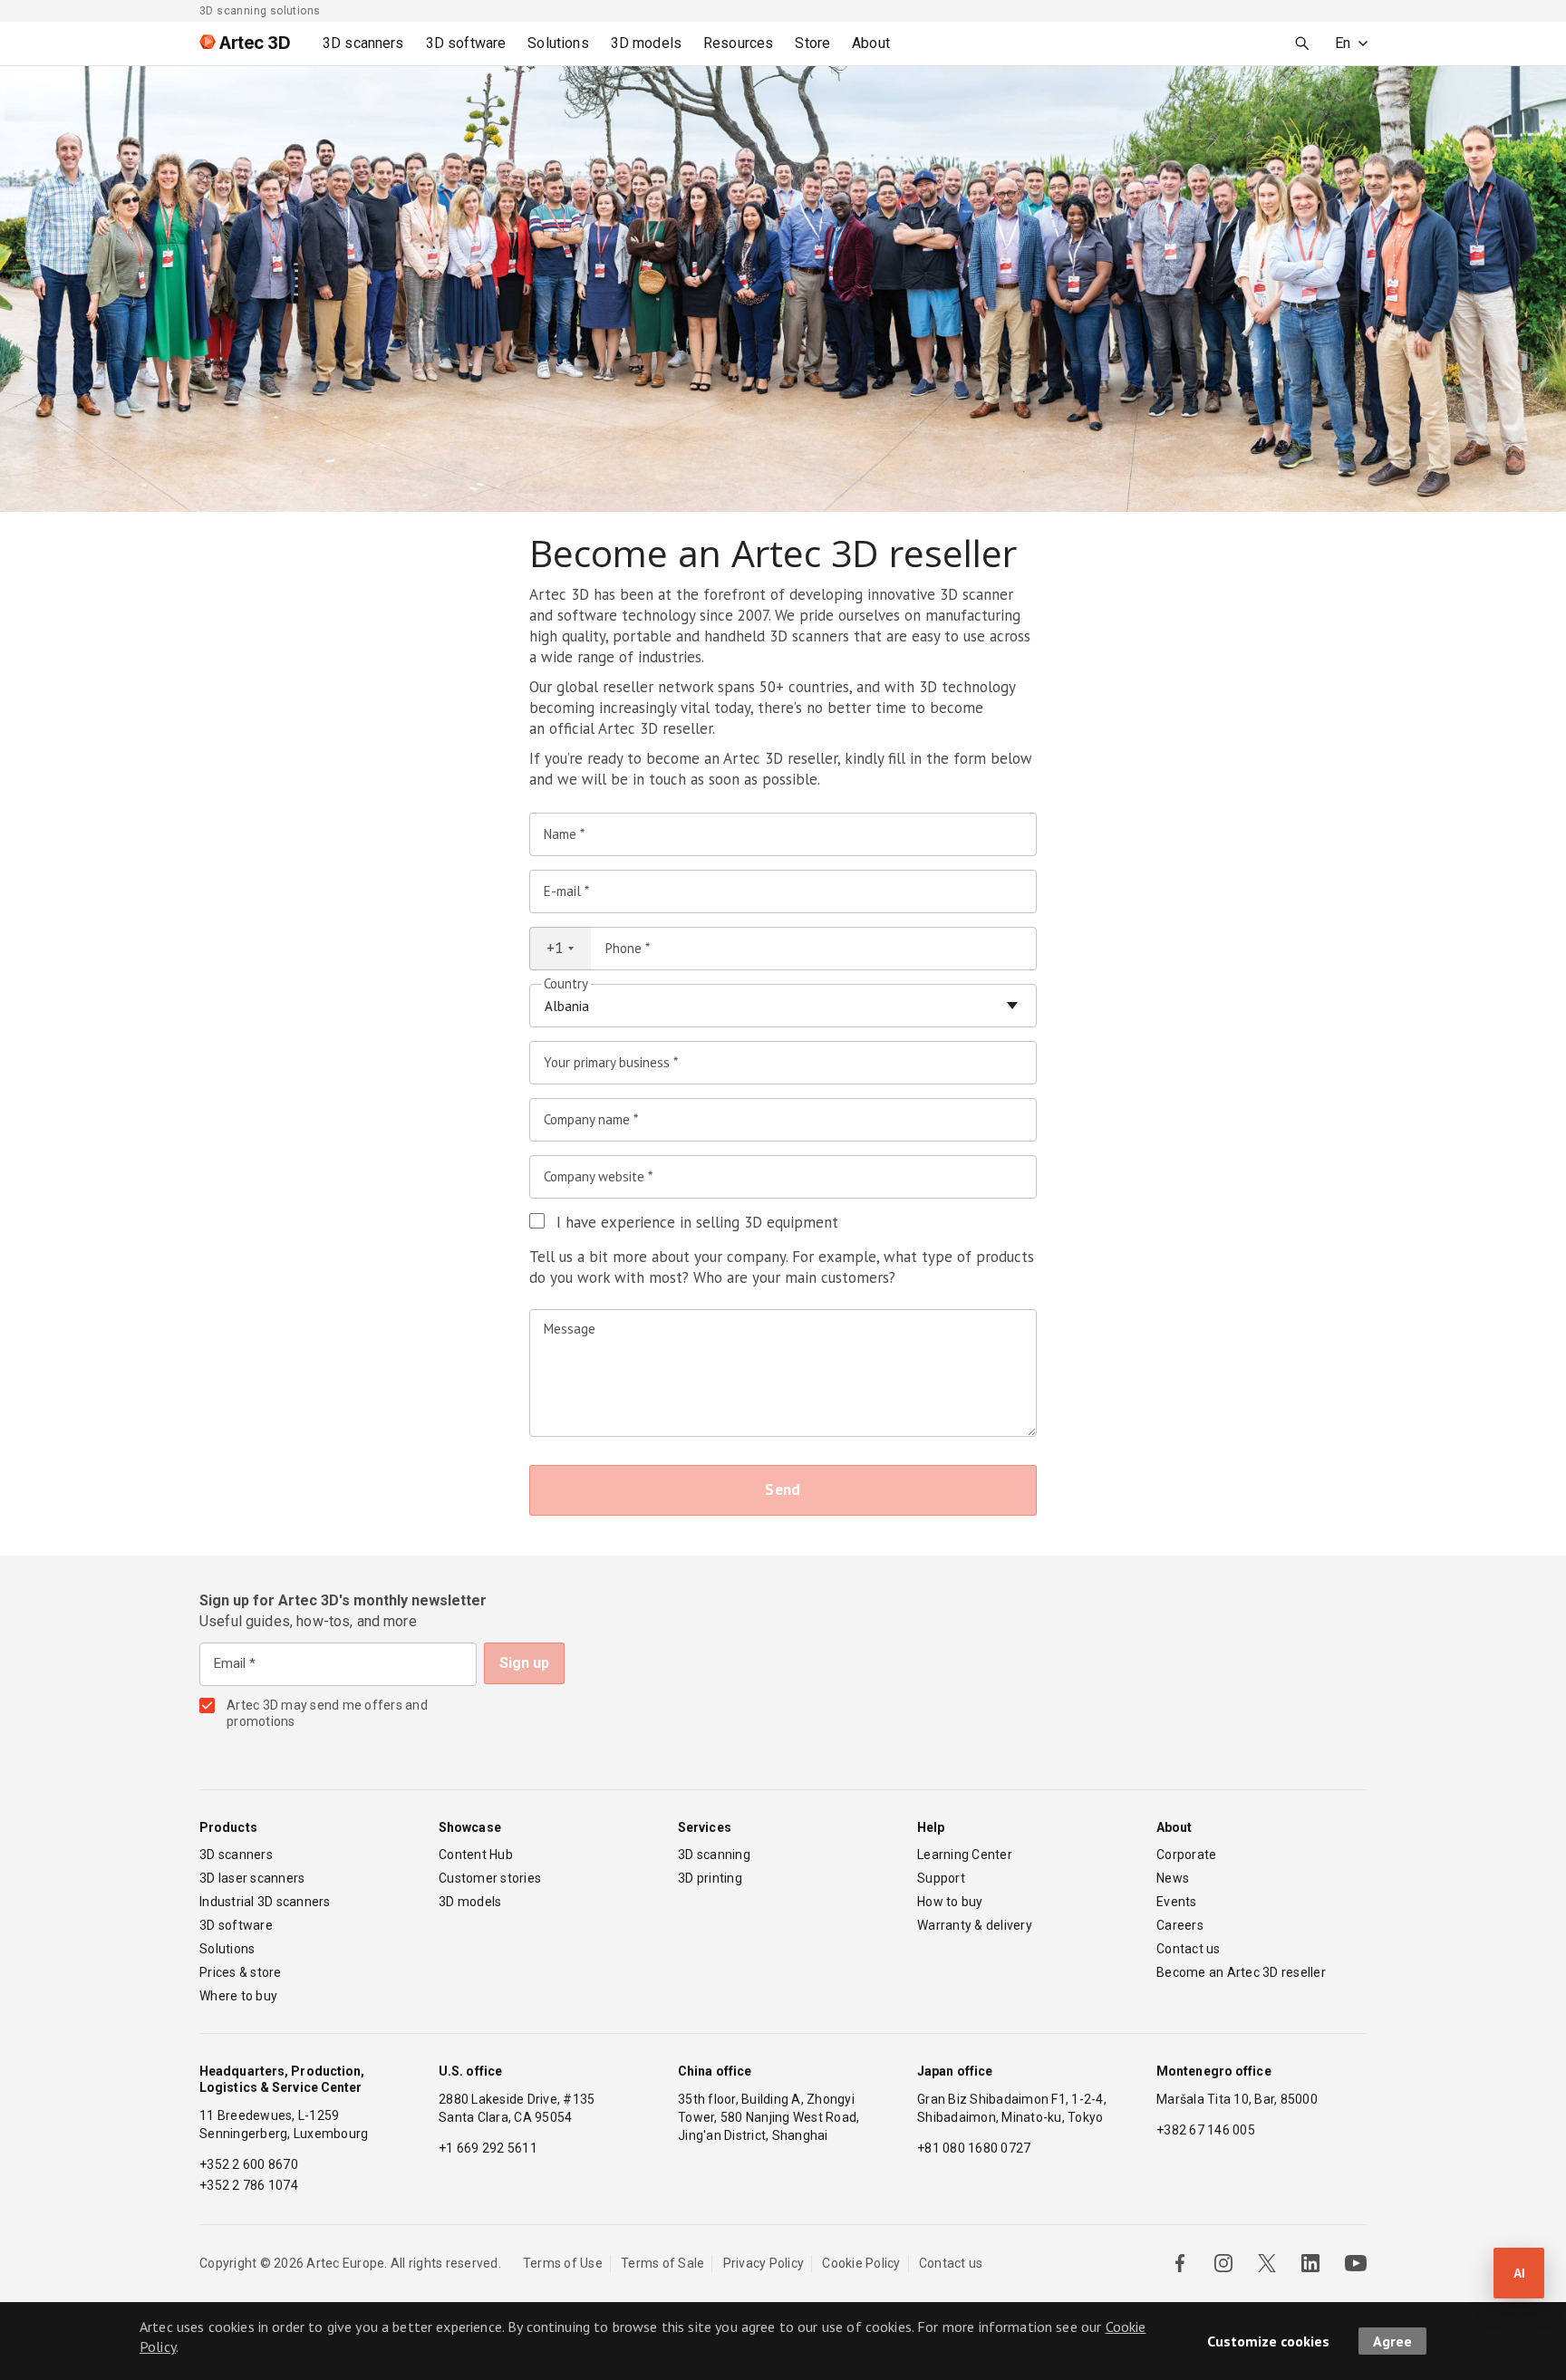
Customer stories (490, 1878)
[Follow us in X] (1267, 2263)
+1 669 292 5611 (488, 2148)
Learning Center (965, 1855)
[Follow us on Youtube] (1356, 2263)
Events (1177, 1902)
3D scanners (236, 1855)
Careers (1180, 1925)
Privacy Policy (764, 2263)
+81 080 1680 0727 (974, 2148)
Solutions (227, 1949)
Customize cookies (1268, 2341)
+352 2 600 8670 (249, 2164)
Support (941, 1878)
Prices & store (241, 1972)
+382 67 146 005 (1206, 2130)
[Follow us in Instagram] (1223, 2263)
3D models (470, 1902)
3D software (236, 1925)
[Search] (1302, 43)
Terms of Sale (662, 2263)
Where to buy (238, 1996)
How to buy (950, 1902)
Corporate (1186, 1855)
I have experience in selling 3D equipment (697, 1222)
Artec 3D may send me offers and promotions (327, 1713)
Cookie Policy (861, 2263)
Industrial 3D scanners (265, 1902)
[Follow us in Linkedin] (1310, 2263)
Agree (1392, 2341)
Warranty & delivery (975, 1925)
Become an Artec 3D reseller (1241, 1972)
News (1173, 1878)
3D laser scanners (252, 1878)
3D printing (710, 1878)
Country (566, 983)
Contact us (1189, 1949)
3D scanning (714, 1855)
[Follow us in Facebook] (1180, 2263)
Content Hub (476, 1855)
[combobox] (560, 949)
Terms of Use (563, 2263)
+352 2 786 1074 (249, 2185)
